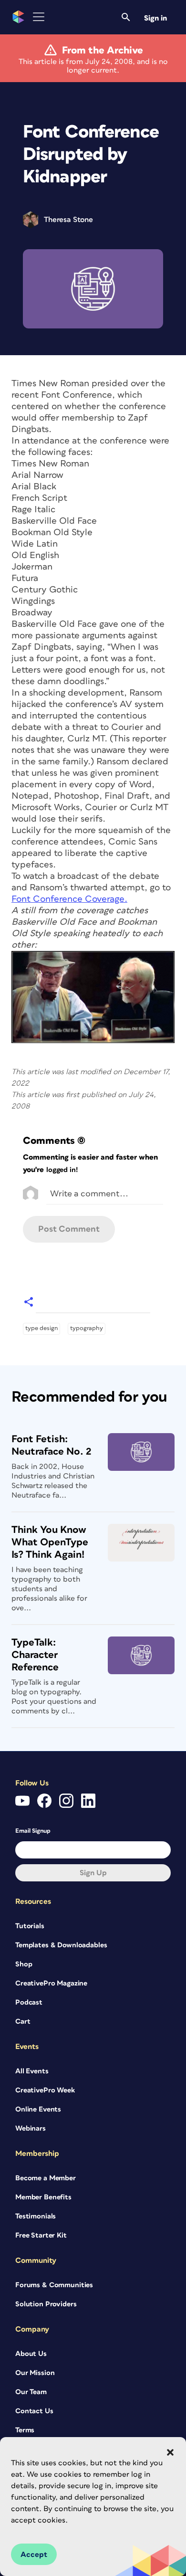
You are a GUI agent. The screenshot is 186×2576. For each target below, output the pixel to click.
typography (87, 1328)
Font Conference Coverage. (69, 899)
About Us (31, 2354)
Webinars (31, 2128)
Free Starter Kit (41, 2235)
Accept (34, 2555)
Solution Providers (46, 2304)
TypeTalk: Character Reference (35, 1655)
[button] (170, 2452)
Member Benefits (43, 2197)
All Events (32, 2071)
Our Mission (35, 2373)
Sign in (155, 18)
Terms (25, 2430)
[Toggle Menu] (39, 17)
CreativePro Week (45, 2090)
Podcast (29, 2002)
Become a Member (46, 2178)
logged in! (62, 1170)
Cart (23, 2022)
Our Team (31, 2392)
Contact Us (34, 2411)
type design (41, 1328)
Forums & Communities (54, 2285)
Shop (24, 1964)
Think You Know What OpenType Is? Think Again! (50, 1542)
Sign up (93, 1873)
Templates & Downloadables (61, 1945)
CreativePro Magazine (51, 1983)
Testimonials (36, 2216)
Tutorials (30, 1926)
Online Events (38, 2109)
